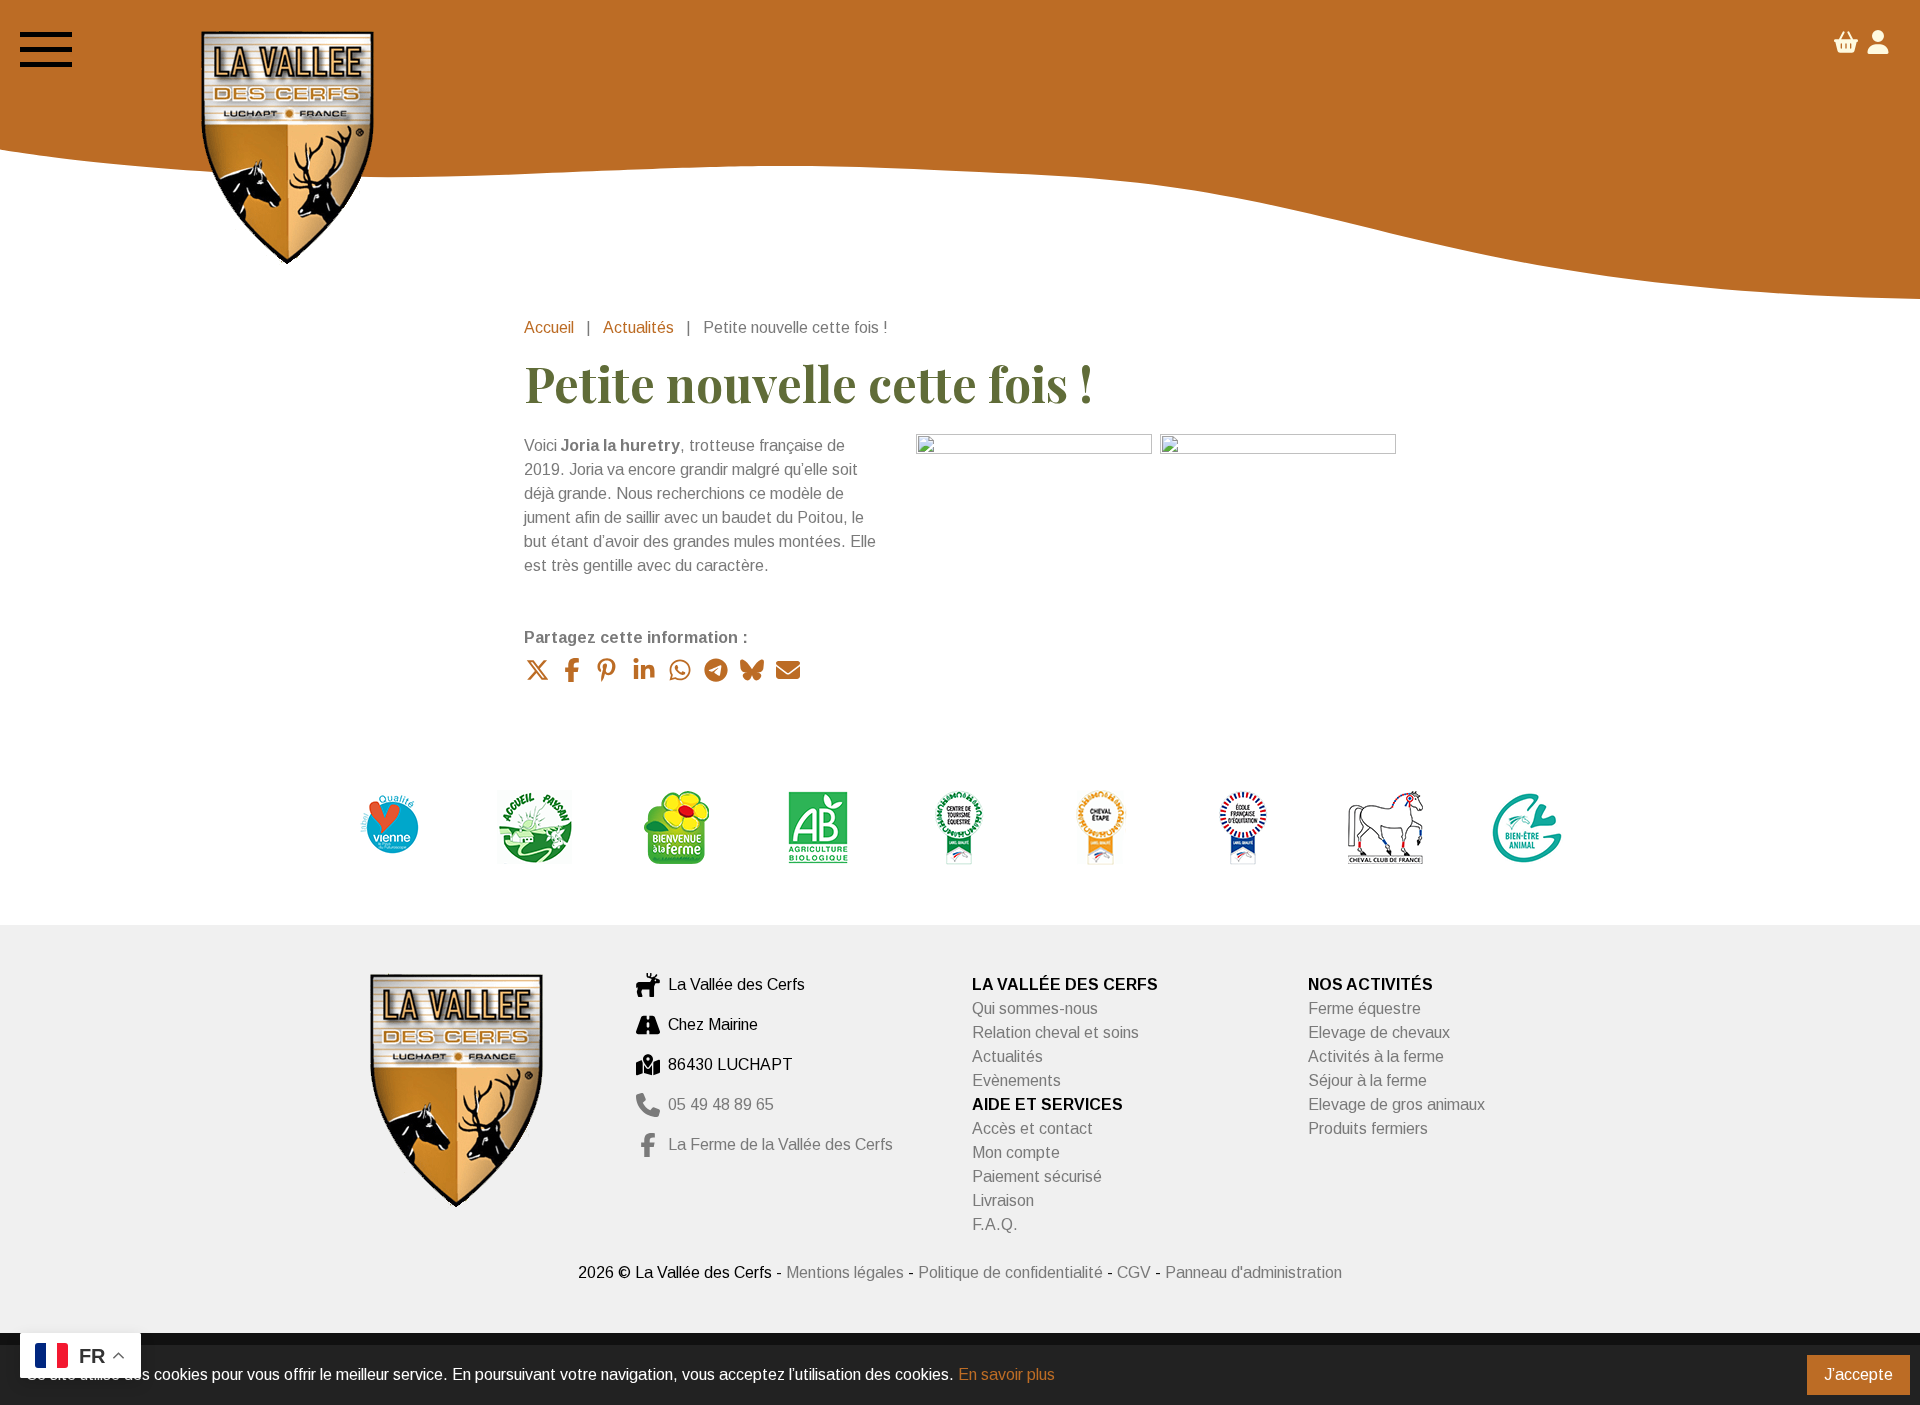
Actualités (638, 327)
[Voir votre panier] (1846, 48)
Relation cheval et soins (1055, 1032)
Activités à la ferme (1376, 1056)
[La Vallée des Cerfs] (287, 151)
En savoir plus (1006, 1374)
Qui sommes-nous (1035, 1008)
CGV (1134, 1272)
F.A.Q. (995, 1224)
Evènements (1016, 1080)
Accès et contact (1032, 1128)
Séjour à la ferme (1367, 1080)
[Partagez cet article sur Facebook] (572, 670)
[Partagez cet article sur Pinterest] (608, 670)
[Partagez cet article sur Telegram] (716, 670)
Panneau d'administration (1253, 1272)
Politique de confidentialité (1012, 1272)
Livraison (1003, 1200)
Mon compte (1016, 1152)
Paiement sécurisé (1037, 1176)
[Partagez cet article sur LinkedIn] (644, 670)
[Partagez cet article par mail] (788, 670)
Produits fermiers (1368, 1128)
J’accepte (1858, 1374)
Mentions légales (845, 1272)
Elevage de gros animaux (1396, 1104)
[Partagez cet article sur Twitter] (536, 670)
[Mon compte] (1878, 45)
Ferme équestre (1364, 1008)
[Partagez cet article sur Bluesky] (752, 670)
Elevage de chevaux (1379, 1032)
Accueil (549, 327)
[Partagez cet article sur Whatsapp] (680, 670)
